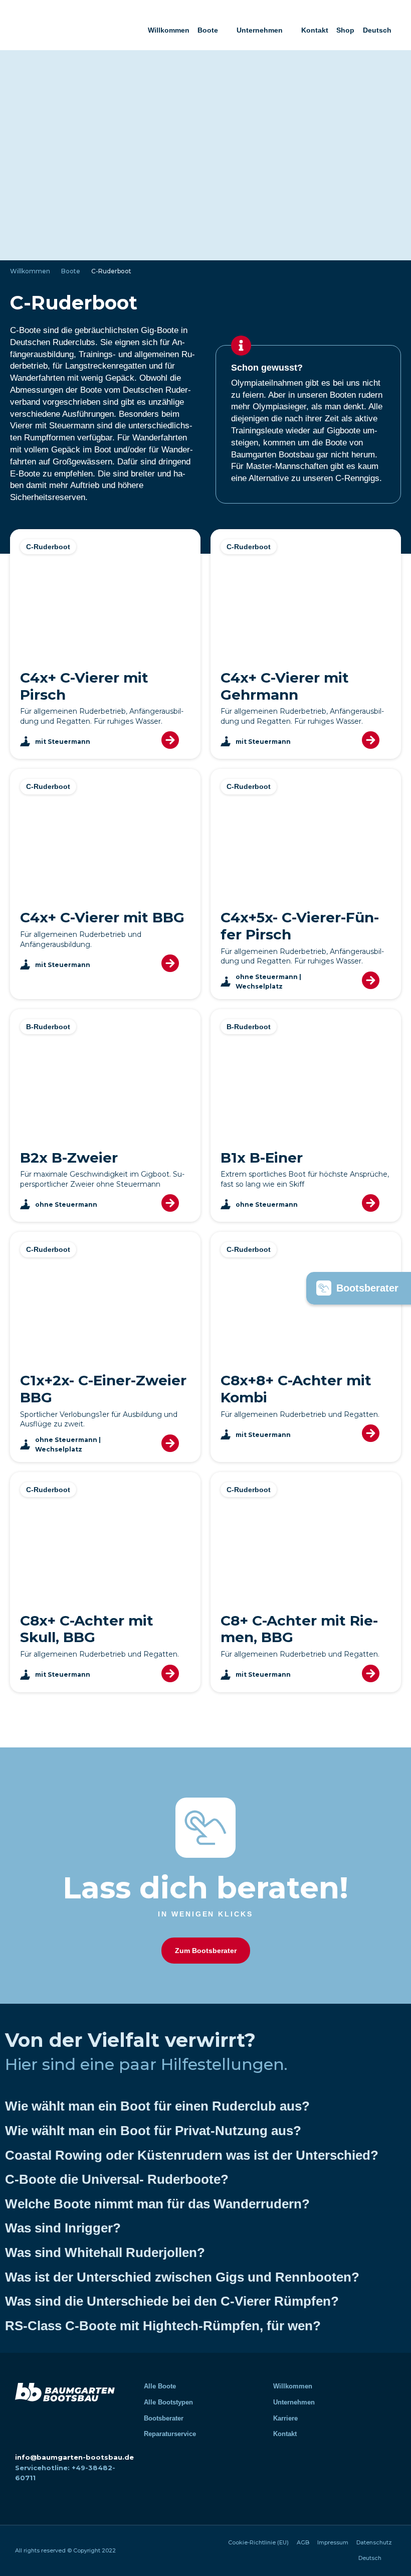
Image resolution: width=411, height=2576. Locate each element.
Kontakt (315, 30)
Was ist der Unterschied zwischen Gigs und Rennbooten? (182, 2277)
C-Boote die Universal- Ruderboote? (117, 2179)
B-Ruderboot (48, 1027)
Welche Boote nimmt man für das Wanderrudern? (157, 2204)
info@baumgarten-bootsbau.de (74, 2457)
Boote (208, 30)
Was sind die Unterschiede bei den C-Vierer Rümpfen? (172, 2301)
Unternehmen (260, 30)
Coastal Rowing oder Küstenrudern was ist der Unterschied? (192, 2155)
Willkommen (169, 30)
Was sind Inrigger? (63, 2228)
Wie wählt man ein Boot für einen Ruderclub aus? (157, 2106)
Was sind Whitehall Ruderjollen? (105, 2252)
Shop (345, 30)
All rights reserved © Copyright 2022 (65, 2550)
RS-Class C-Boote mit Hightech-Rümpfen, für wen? (163, 2326)
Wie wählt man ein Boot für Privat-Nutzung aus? (153, 2131)
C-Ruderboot (48, 547)
